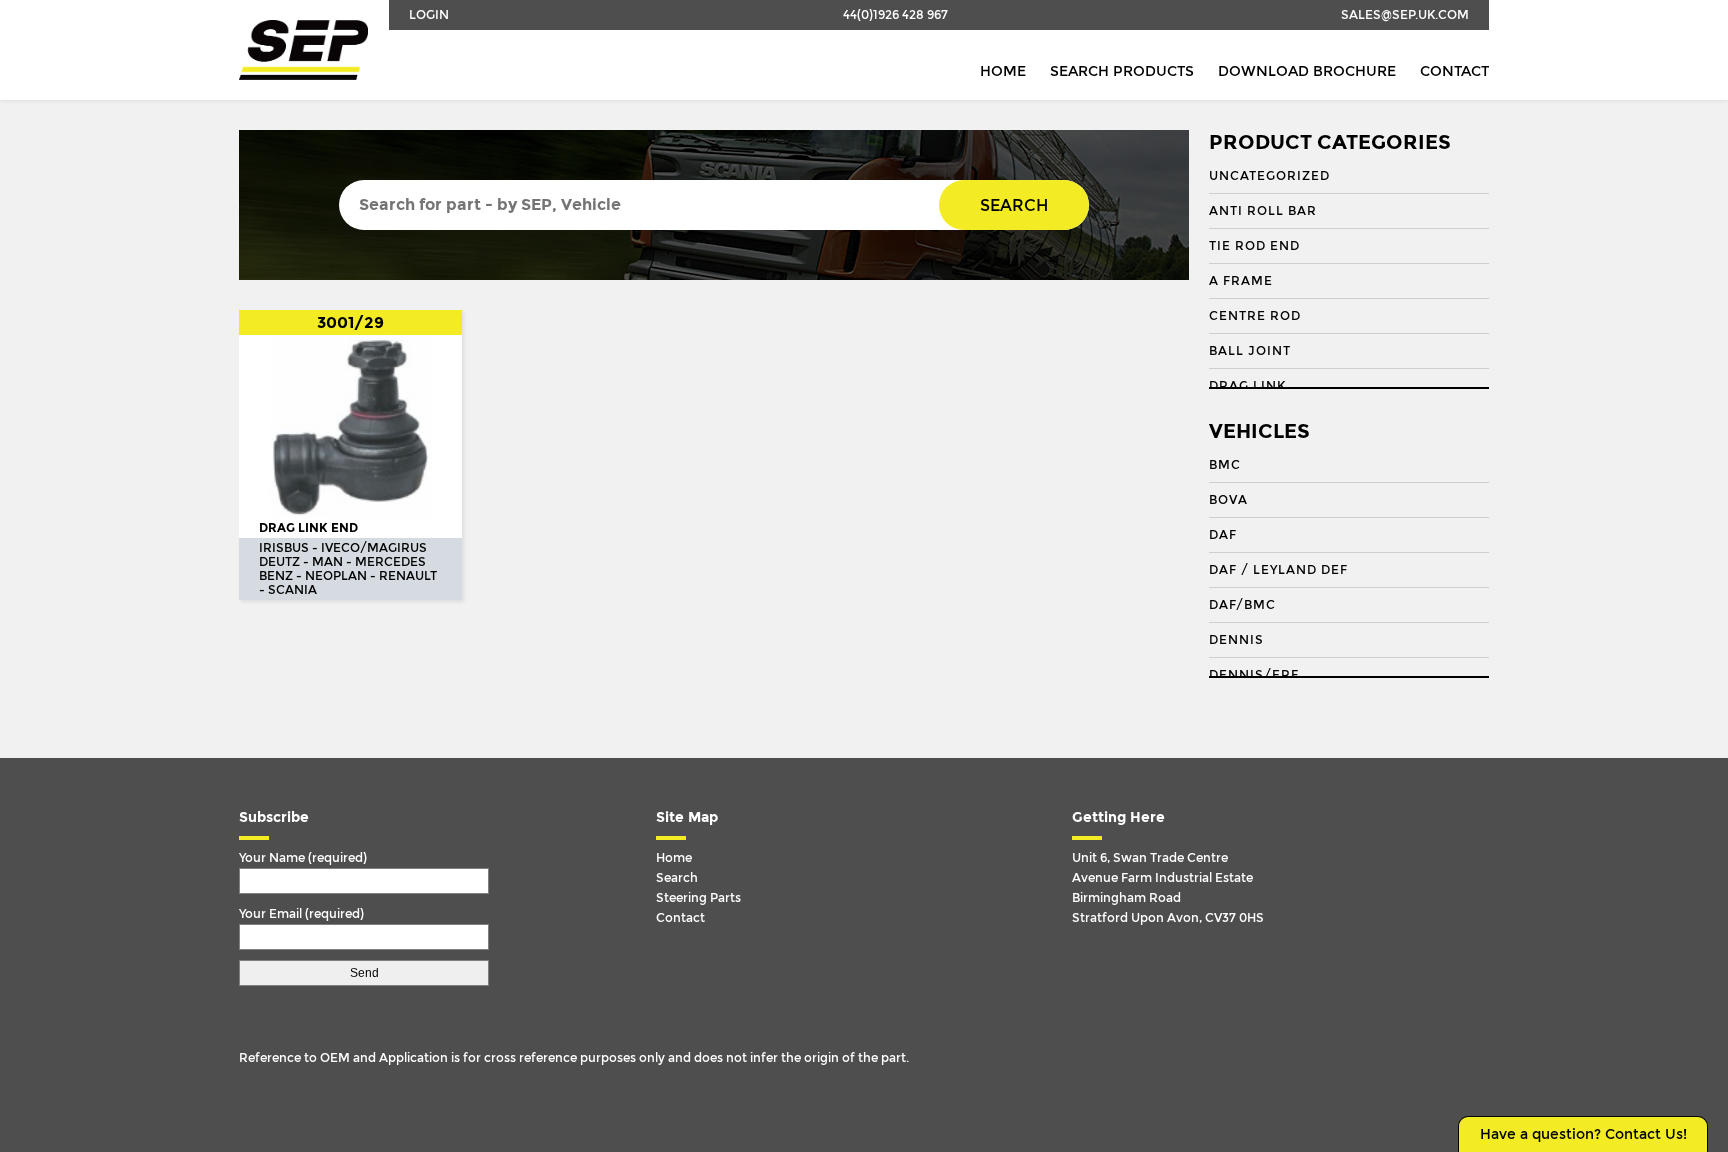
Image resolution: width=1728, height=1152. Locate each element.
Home (1003, 71)
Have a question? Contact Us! (1583, 1134)
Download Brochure (1307, 71)
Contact (1454, 71)
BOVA (1228, 500)
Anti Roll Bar (1263, 211)
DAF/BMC (1242, 605)
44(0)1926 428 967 (895, 15)
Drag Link (1247, 386)
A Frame (1241, 281)
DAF (1223, 535)
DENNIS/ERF (1254, 675)
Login (429, 15)
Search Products (1122, 71)
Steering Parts (698, 898)
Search (1014, 205)
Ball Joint (1250, 351)
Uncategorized (1269, 176)
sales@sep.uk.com (1405, 15)
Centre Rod (1255, 316)
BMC (1225, 465)
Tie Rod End (1254, 246)
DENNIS (1236, 640)
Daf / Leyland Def (1278, 570)
